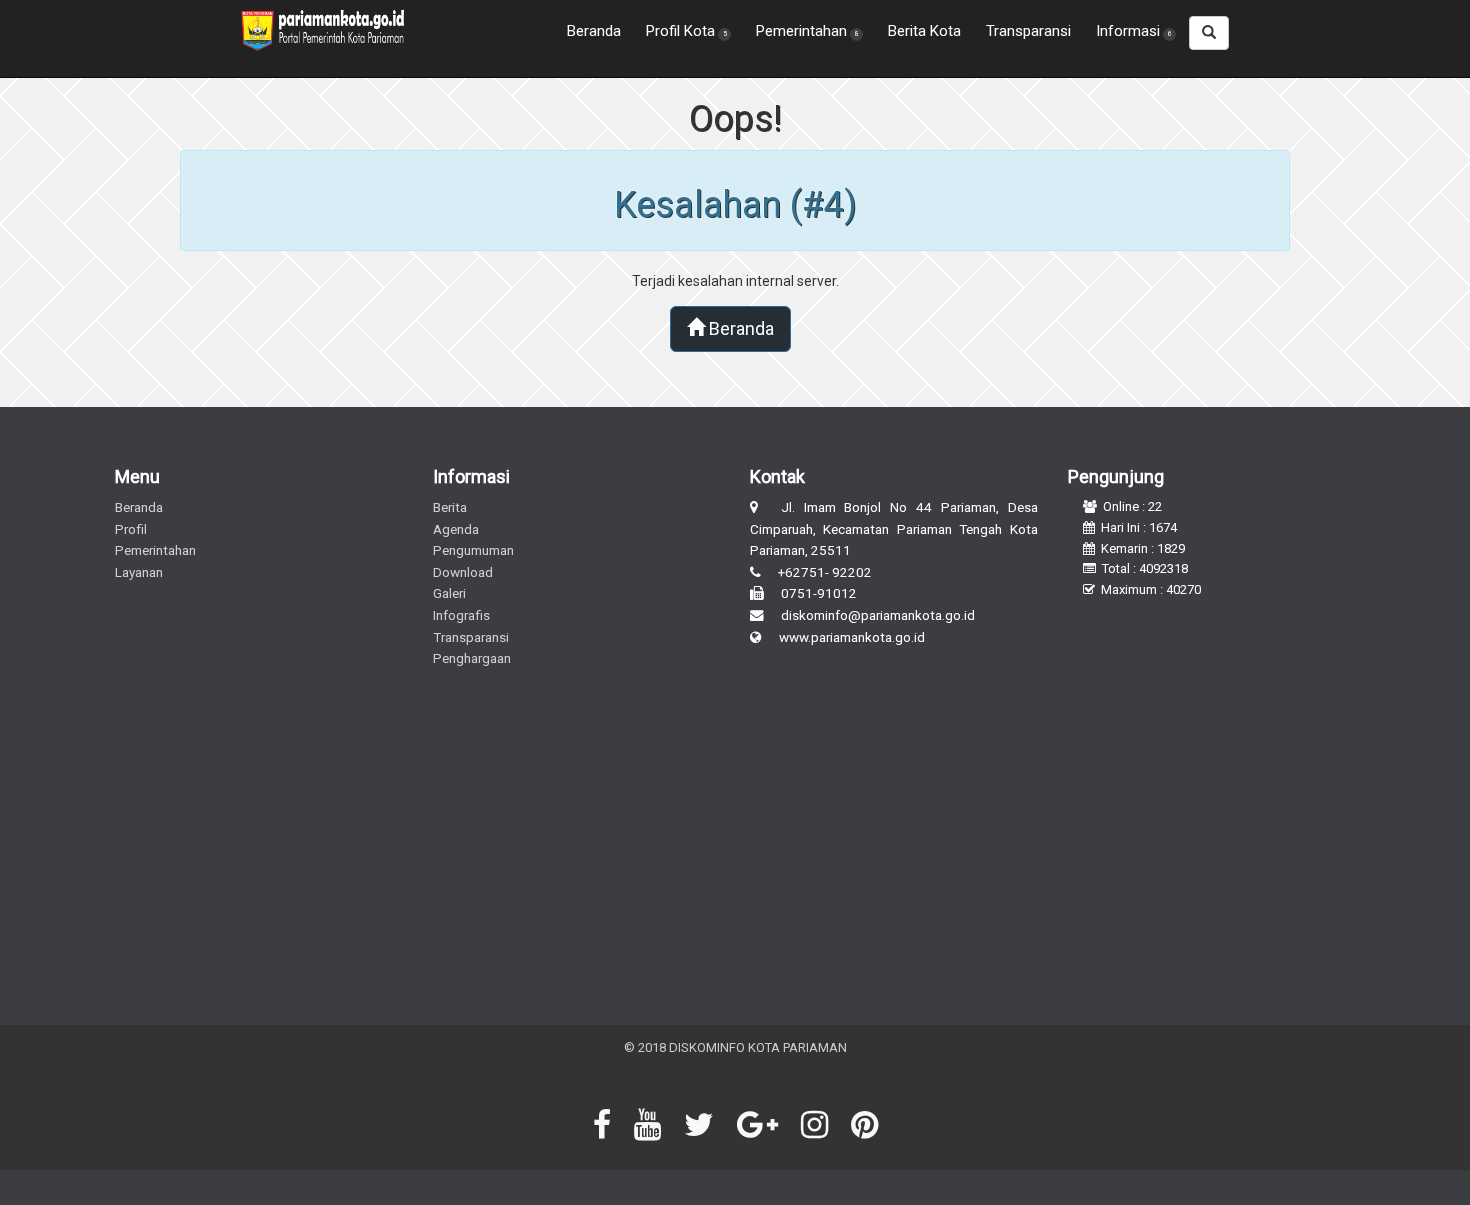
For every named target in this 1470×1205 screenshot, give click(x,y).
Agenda (456, 529)
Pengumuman (473, 550)
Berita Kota (924, 31)
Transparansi (1028, 31)
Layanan (139, 572)
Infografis (461, 615)
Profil (131, 529)
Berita (450, 507)
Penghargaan (472, 658)
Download (463, 572)
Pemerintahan (155, 550)
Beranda (594, 31)
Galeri (449, 593)
